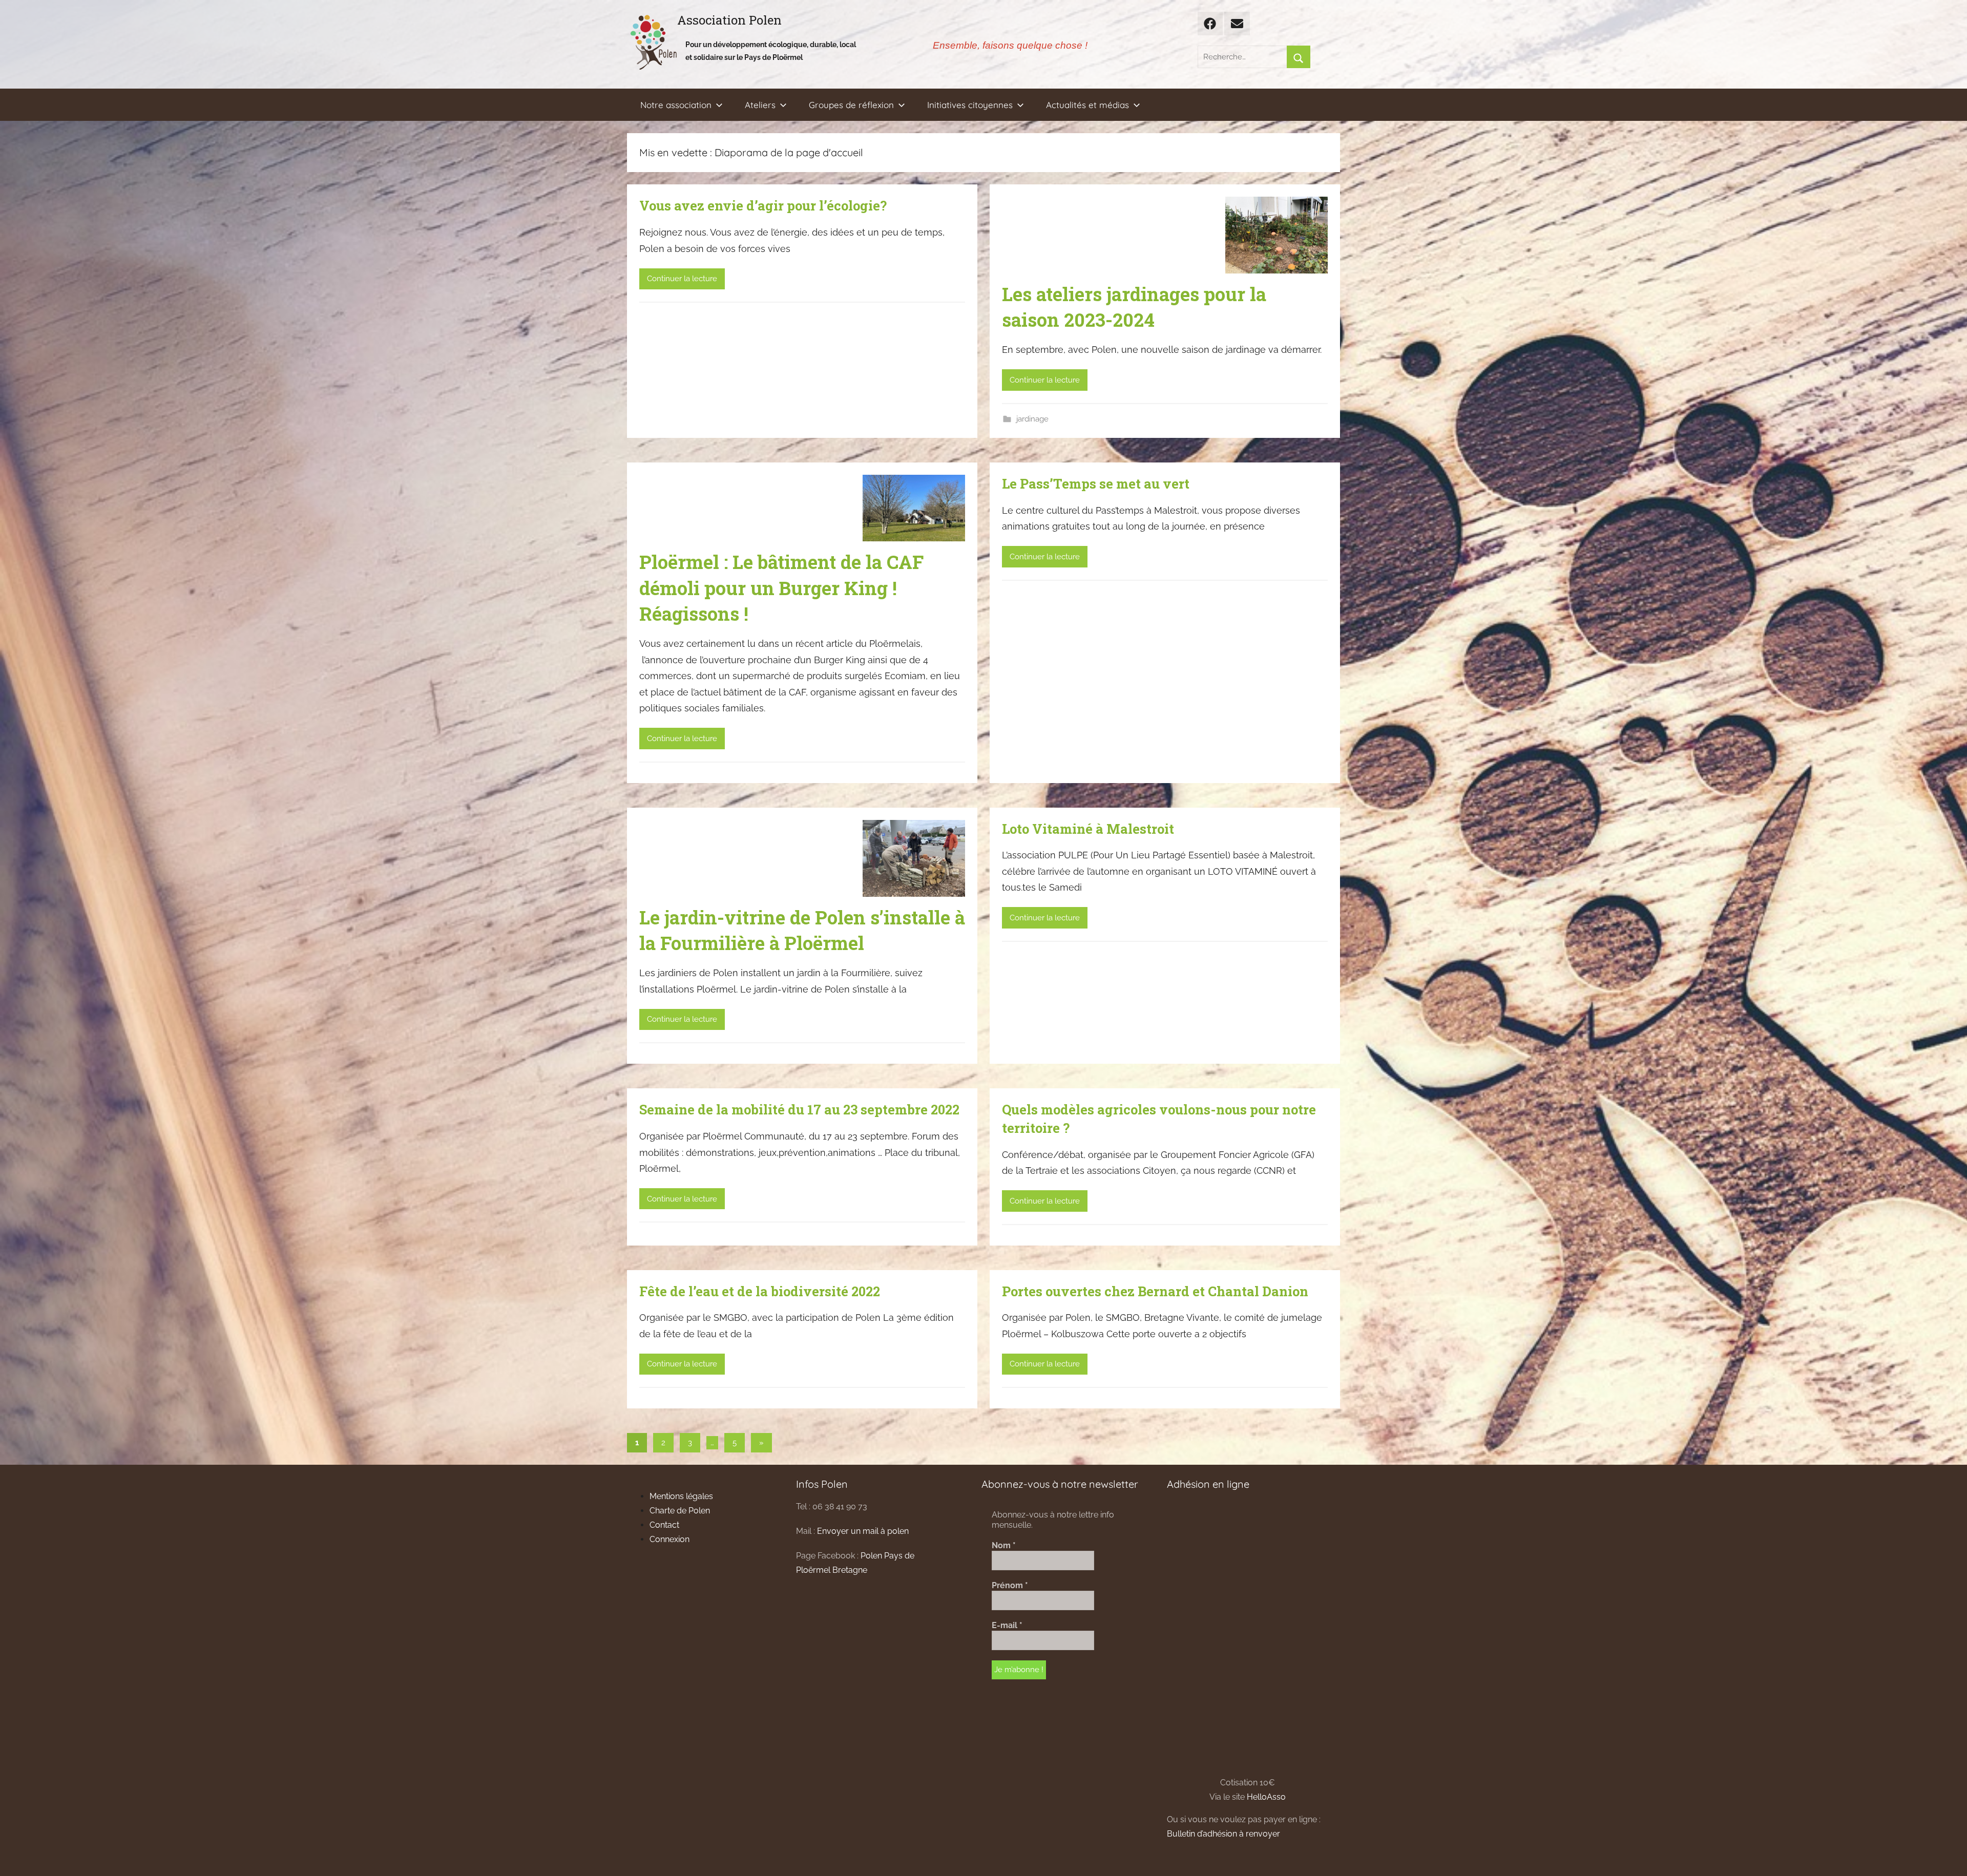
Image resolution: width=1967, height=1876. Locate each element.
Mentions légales (681, 1496)
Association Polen (729, 20)
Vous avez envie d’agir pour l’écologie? (763, 205)
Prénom (1010, 1585)
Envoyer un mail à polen (863, 1531)
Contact (664, 1525)
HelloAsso (1266, 1797)
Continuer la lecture (682, 279)
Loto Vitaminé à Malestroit (1088, 829)
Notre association (676, 105)
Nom (1004, 1545)
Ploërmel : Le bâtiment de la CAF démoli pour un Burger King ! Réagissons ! (781, 588)
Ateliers (760, 105)
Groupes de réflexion (851, 105)
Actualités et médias (1087, 105)
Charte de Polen (680, 1511)
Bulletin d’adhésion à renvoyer (1223, 1834)
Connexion (669, 1539)
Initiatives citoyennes (970, 105)
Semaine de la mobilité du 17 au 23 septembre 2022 (799, 1109)
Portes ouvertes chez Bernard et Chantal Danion (1155, 1291)
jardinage (1032, 419)
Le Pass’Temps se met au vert (1096, 483)
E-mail (1007, 1625)
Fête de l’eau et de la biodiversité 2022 (760, 1291)
